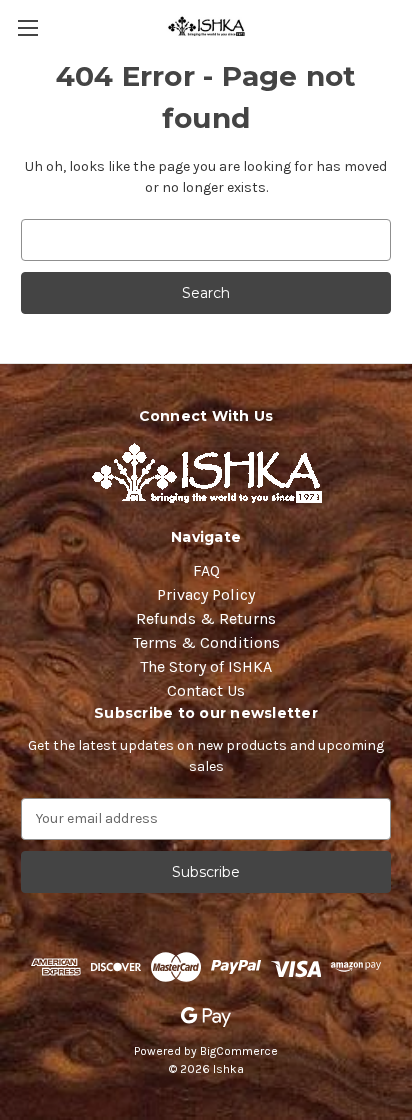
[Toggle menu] (27, 27)
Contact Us (206, 690)
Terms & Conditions (206, 642)
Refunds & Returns (206, 618)
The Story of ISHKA (206, 666)
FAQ (206, 570)
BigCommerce (239, 1051)
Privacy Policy (206, 594)
